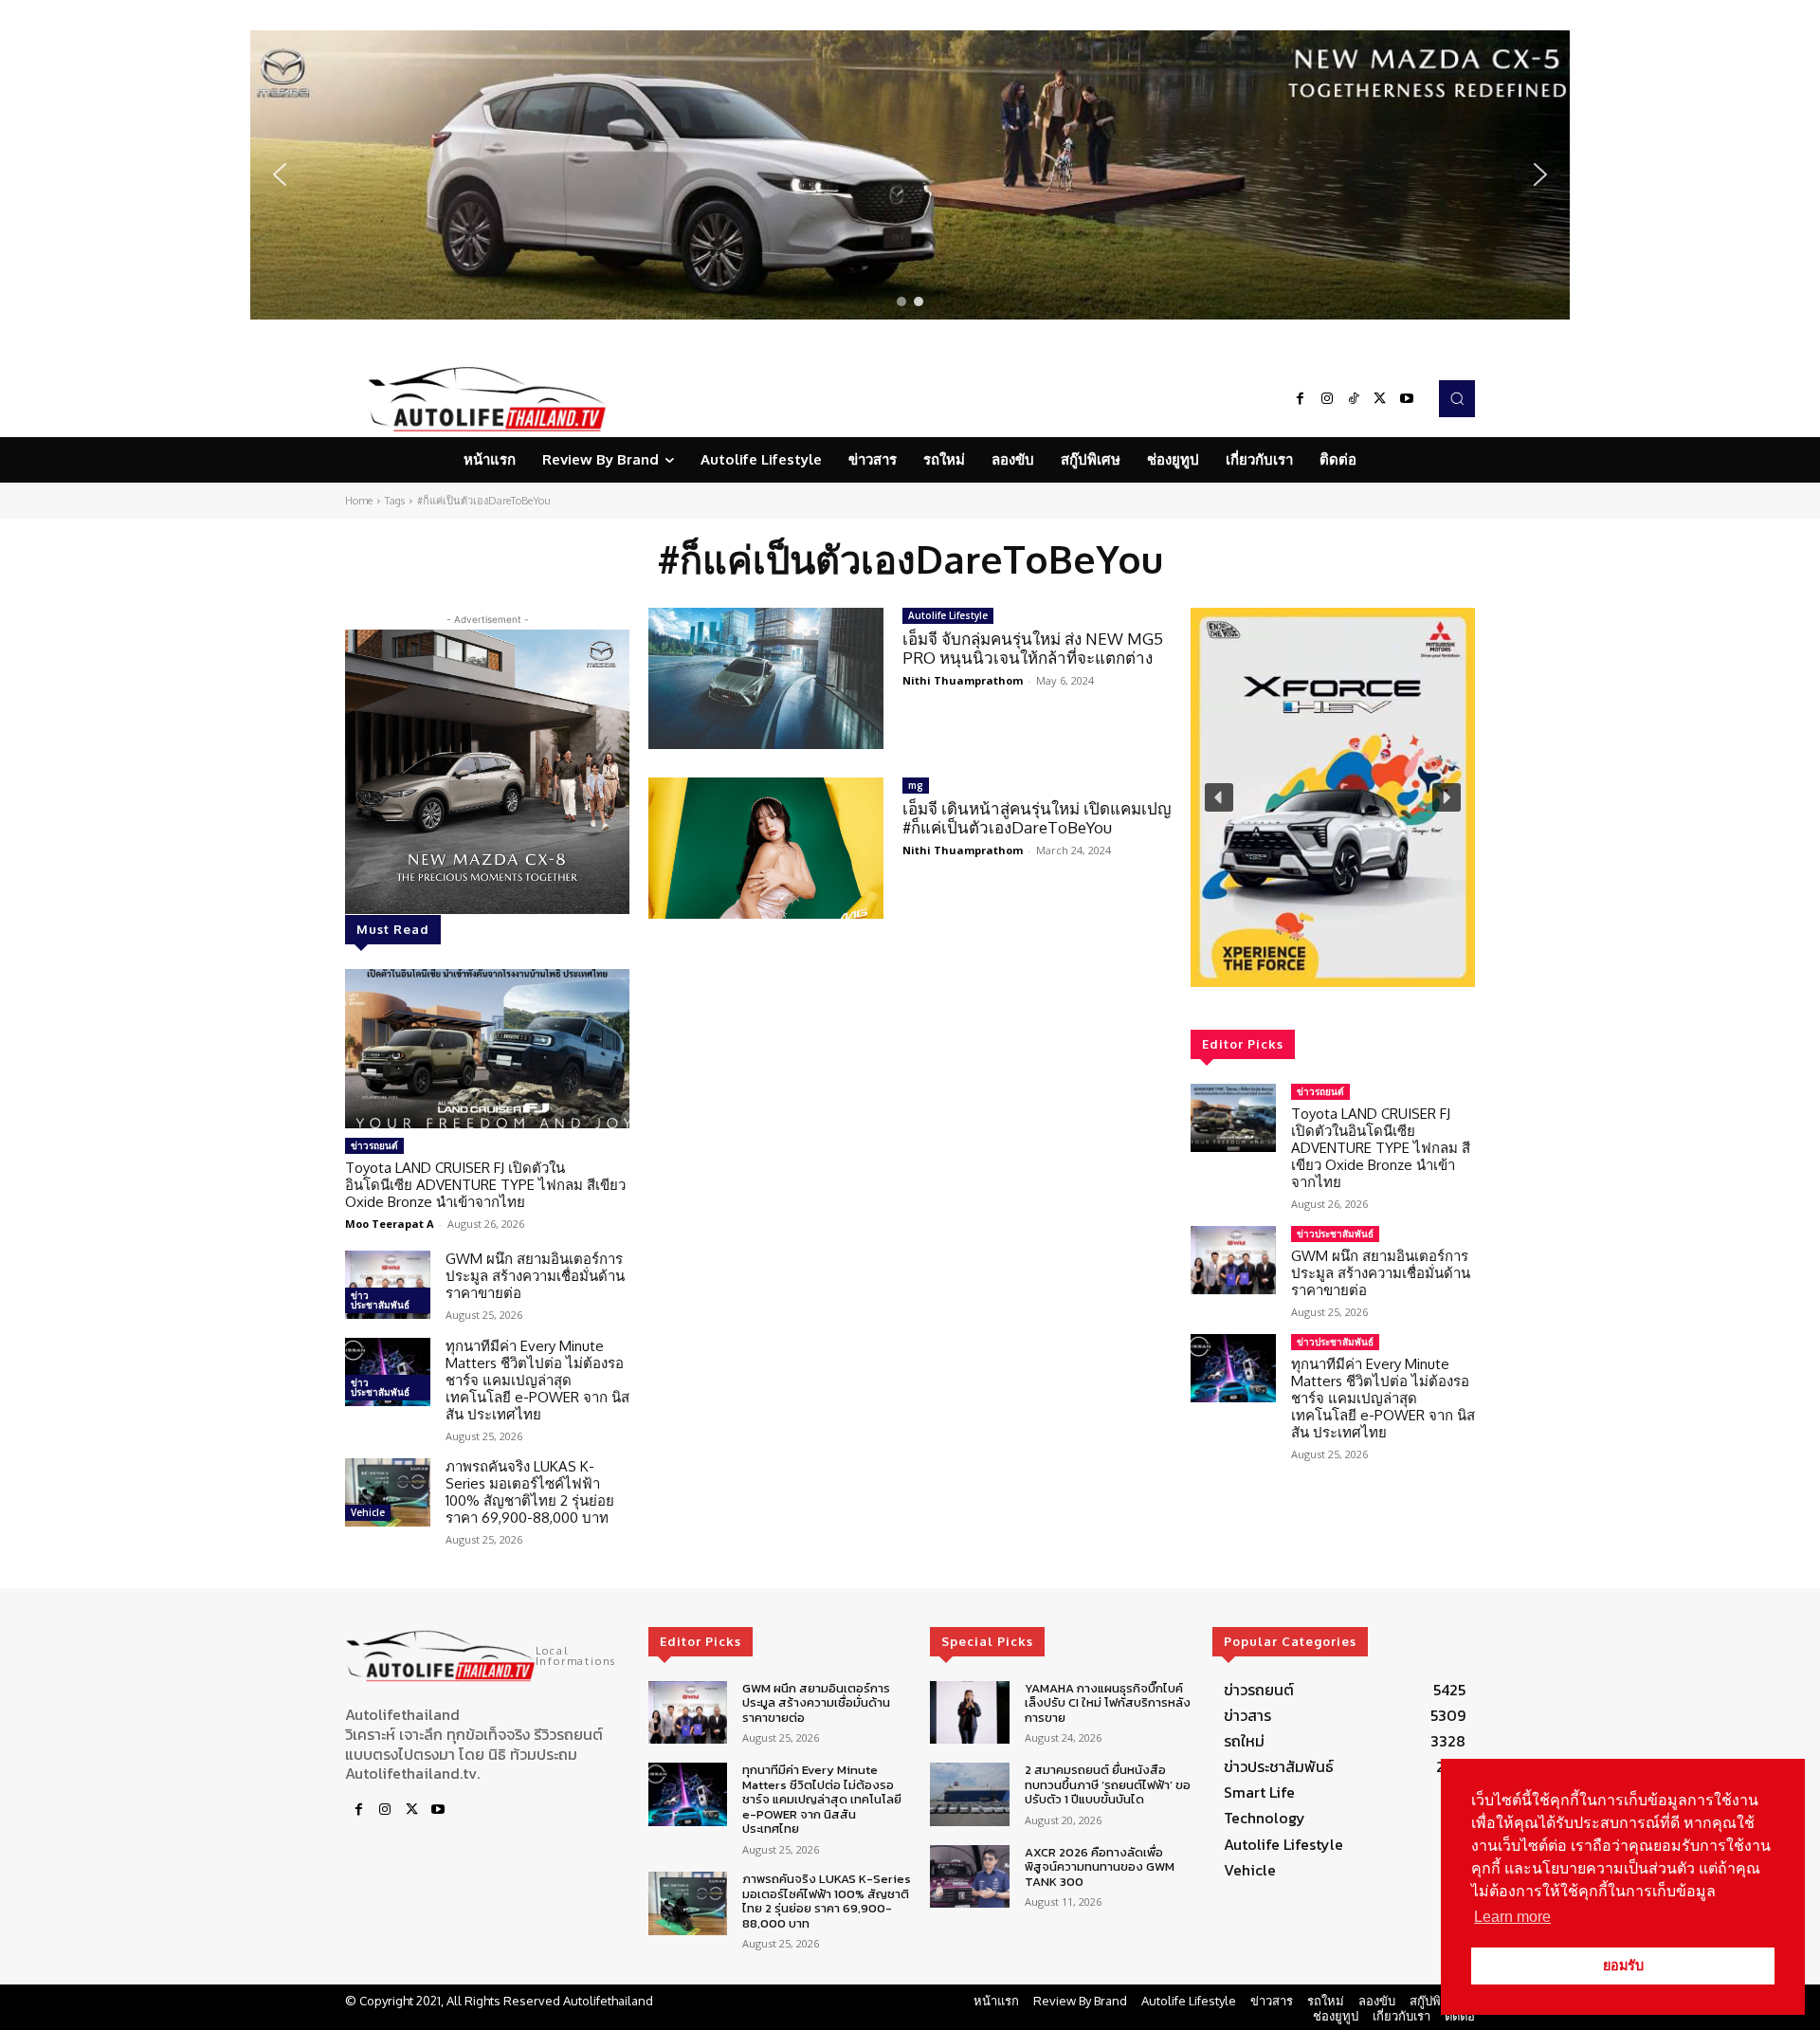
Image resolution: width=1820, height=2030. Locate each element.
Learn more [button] (1512, 1917)
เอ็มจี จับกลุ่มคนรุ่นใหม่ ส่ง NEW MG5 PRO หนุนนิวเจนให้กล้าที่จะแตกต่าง (1033, 648)
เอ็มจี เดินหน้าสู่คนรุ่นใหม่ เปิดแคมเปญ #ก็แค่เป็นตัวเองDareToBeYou (1037, 818)
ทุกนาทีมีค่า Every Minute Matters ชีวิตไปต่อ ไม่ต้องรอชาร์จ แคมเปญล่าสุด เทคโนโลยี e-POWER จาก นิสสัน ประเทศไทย (537, 1380)
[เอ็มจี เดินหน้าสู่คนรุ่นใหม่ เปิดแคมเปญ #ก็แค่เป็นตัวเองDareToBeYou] (766, 848)
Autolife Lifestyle (948, 615)
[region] (910, 175)
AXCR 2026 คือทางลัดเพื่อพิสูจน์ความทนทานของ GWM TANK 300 (1100, 1867)
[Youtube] (1407, 399)
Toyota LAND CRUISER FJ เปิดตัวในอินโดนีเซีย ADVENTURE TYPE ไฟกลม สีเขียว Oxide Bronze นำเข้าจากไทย (485, 1185)
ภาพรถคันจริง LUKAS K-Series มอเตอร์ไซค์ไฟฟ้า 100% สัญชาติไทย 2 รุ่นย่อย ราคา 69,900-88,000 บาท (530, 1492)
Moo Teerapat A (390, 1224)
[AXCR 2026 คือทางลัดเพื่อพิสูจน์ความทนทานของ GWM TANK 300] (969, 1877)
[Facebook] (1301, 399)
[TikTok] (1354, 399)
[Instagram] (1327, 399)
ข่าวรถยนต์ (374, 1145)
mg (916, 785)
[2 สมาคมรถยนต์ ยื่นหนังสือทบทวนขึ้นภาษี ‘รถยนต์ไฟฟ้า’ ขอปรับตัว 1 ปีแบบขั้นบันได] (969, 1794)
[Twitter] (1380, 399)
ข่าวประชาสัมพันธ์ (380, 1300)
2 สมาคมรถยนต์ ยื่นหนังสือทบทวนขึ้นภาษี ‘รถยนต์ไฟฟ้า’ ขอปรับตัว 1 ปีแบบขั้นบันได (1108, 1784)
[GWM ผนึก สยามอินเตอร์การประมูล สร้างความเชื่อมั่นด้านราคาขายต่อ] (388, 1285)
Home (359, 501)
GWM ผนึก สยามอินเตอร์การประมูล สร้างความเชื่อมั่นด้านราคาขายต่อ (535, 1276)
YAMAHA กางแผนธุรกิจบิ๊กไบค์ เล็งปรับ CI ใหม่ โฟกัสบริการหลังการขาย (1108, 1703)
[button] (910, 175)
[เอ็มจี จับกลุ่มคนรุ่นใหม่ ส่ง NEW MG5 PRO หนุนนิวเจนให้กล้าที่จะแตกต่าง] (766, 678)
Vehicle (368, 1512)
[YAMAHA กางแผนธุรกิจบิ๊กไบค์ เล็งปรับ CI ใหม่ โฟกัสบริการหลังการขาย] (969, 1713)
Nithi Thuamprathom (963, 680)
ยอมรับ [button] (1623, 1966)
